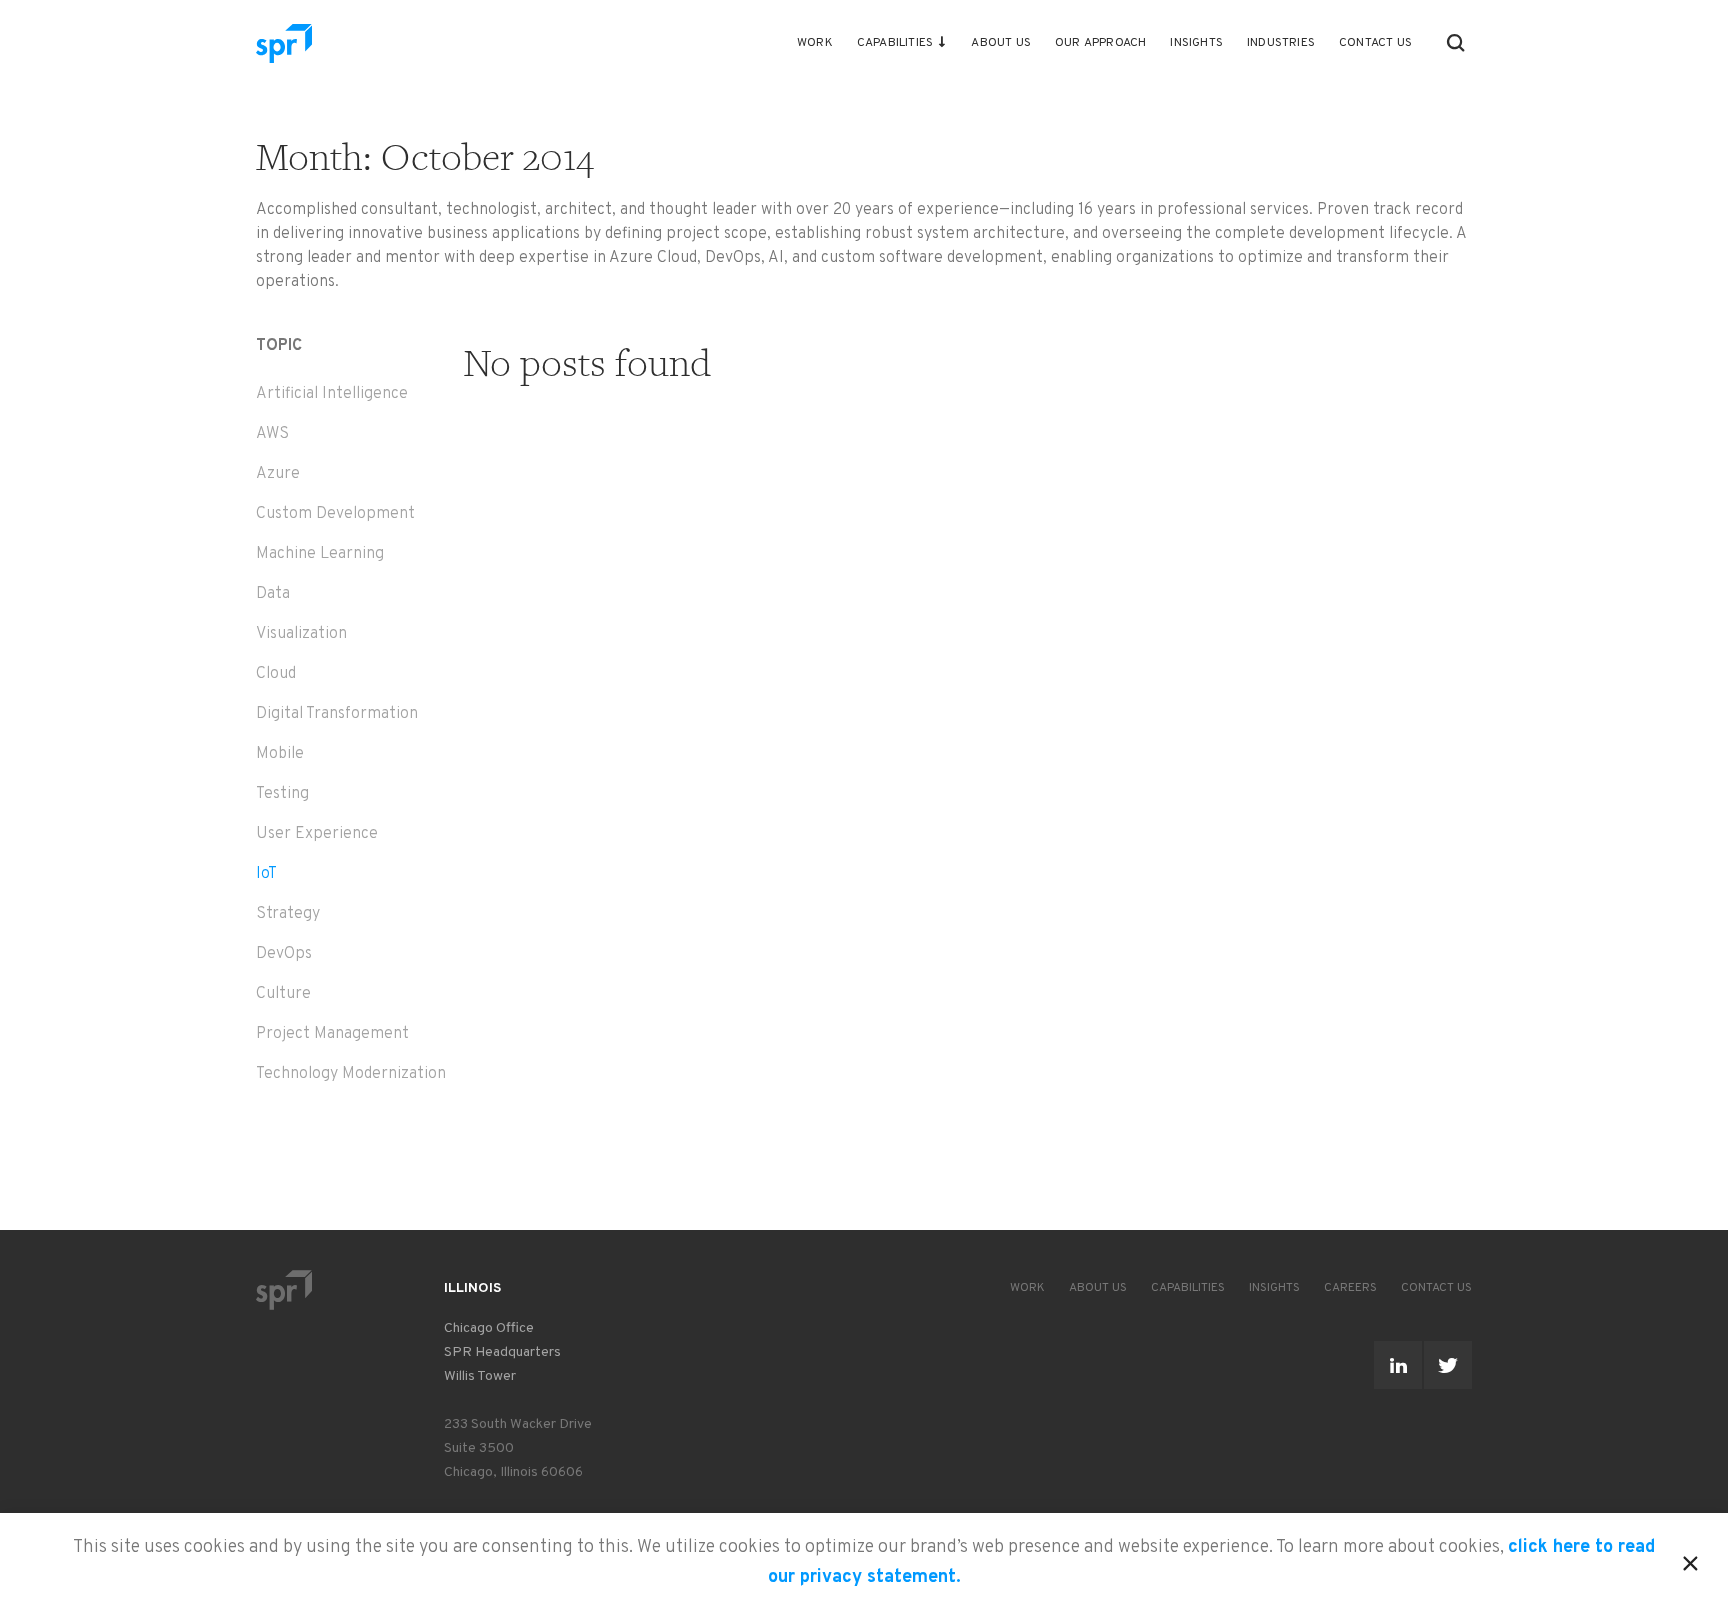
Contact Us (1375, 43)
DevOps (284, 954)
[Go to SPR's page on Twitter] (1448, 1365)
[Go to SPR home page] (284, 1289)
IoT (266, 874)
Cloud (276, 674)
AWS (272, 434)
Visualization (301, 634)
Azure (278, 474)
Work (815, 43)
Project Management (332, 1034)
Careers (1350, 1288)
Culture (283, 994)
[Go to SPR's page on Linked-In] (1398, 1365)
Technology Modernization (351, 1074)
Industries (1281, 43)
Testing (282, 794)
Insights (1196, 43)
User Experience (317, 834)
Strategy (288, 914)
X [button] (1690, 1560)
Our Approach (1100, 43)
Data (273, 594)
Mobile (280, 754)
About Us (1001, 43)
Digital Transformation (337, 714)
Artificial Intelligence (332, 394)
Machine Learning (320, 554)
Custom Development (335, 514)
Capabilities (895, 43)
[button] (1456, 43)
